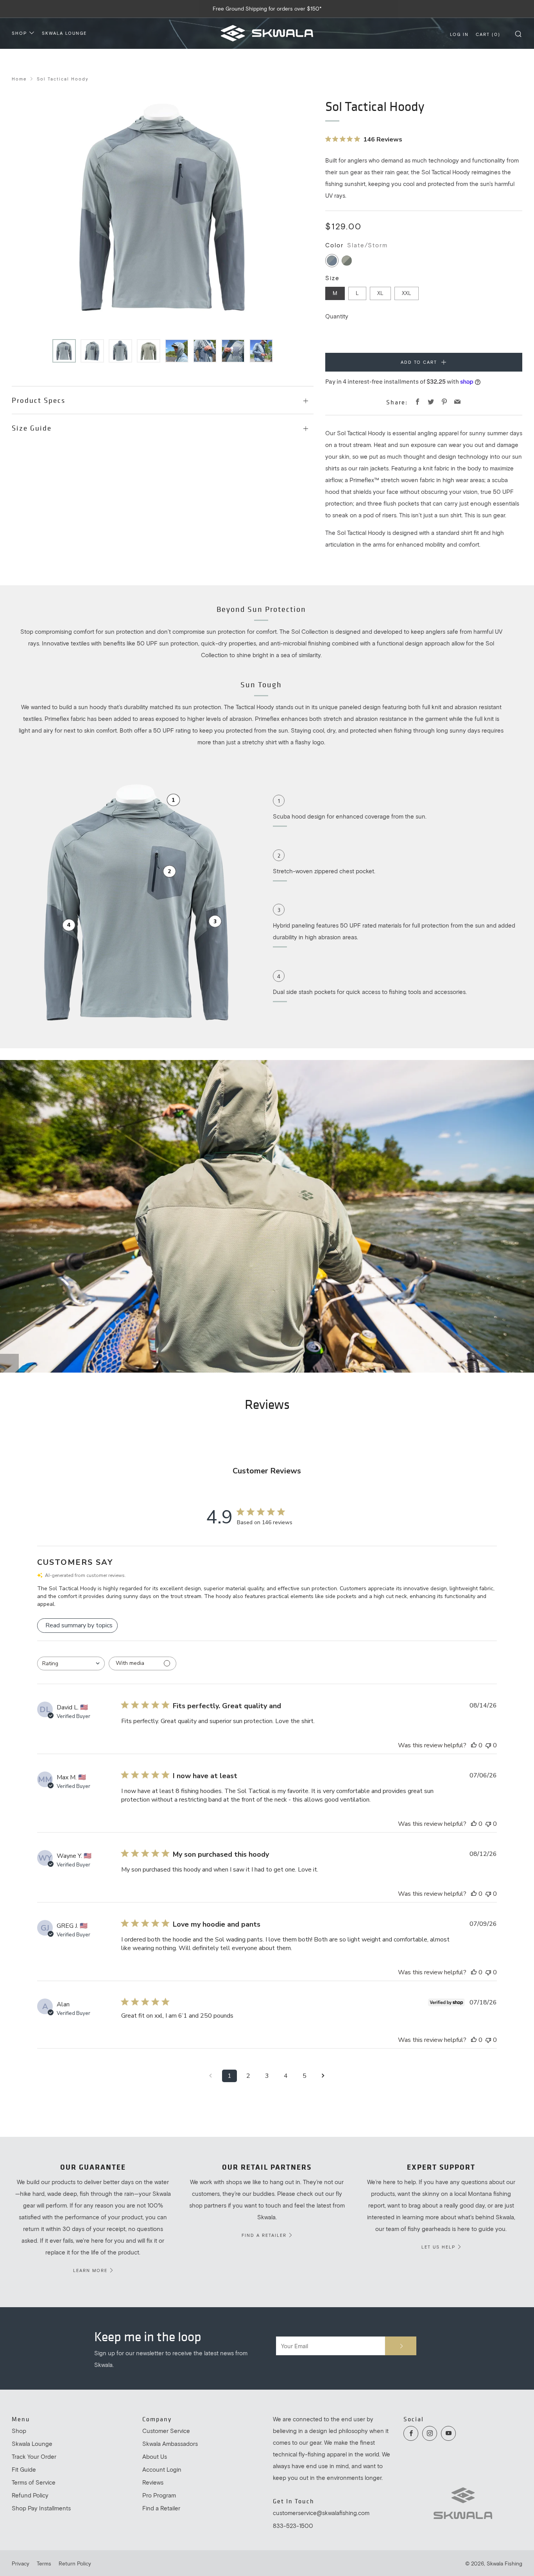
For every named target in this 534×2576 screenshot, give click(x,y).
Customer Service (166, 2431)
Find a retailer (264, 2235)
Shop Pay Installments (41, 2508)
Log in (459, 34)
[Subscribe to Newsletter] (401, 2346)
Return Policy (75, 2563)
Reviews (153, 2482)
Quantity (337, 316)
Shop (19, 33)
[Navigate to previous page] (211, 2076)
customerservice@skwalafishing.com (321, 2513)
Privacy (21, 2563)
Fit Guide (24, 2469)
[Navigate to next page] (323, 2076)
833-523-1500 (293, 2526)
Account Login (162, 2469)
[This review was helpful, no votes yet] (474, 1745)
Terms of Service (34, 2482)
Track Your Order (34, 2456)
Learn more (90, 2270)
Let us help (438, 2247)
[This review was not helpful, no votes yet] (488, 1745)
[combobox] (71, 1663)
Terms (44, 2563)
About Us (155, 2456)
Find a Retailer (161, 2508)
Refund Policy (30, 2495)
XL (380, 293)
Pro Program (159, 2495)
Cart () (488, 34)
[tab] (64, 351)
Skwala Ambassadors (170, 2444)
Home (19, 79)
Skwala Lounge (64, 33)
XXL (407, 293)
